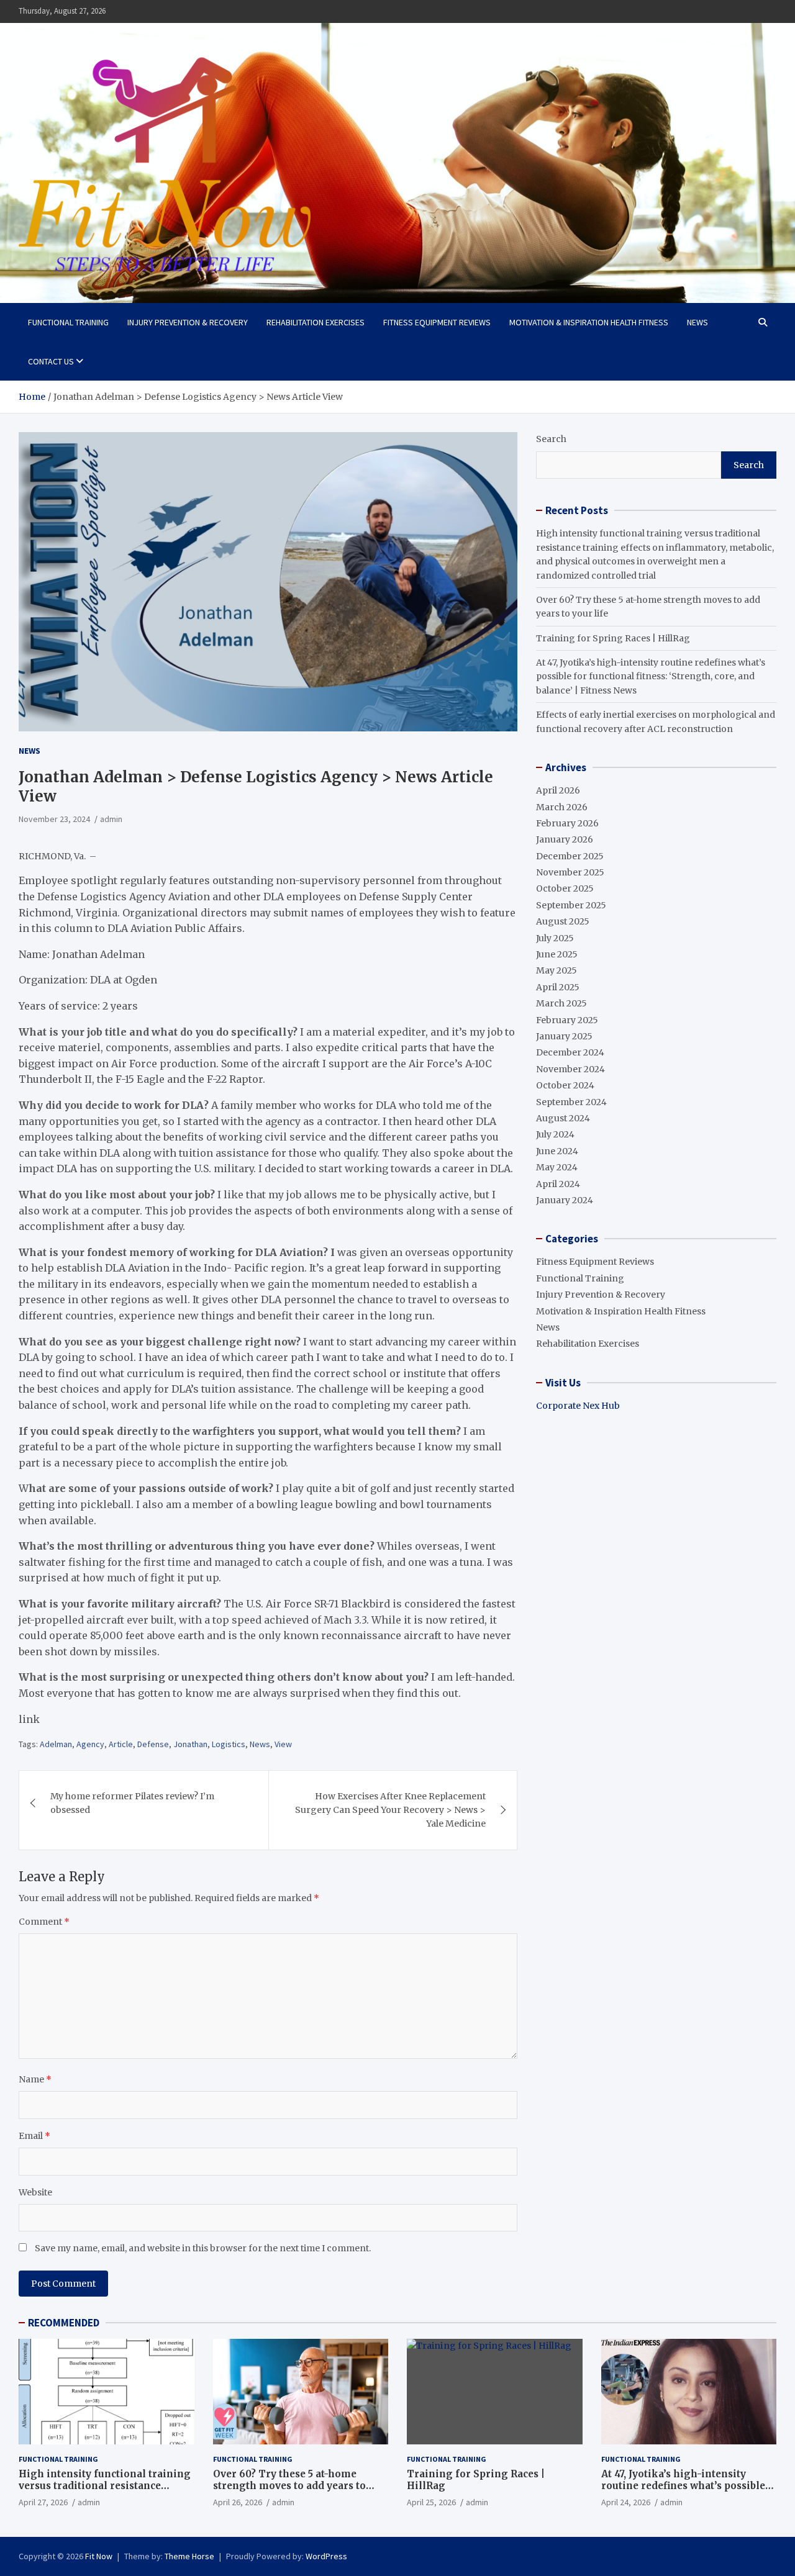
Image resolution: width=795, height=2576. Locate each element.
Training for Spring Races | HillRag (613, 638)
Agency (90, 1744)
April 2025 (558, 987)
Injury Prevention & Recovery (188, 322)
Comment (44, 1922)
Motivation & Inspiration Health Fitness (589, 322)
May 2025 (556, 970)
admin (111, 819)
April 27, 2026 (43, 2502)
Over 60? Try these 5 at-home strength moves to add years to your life (289, 2486)
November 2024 (570, 1069)
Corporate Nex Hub (578, 1406)
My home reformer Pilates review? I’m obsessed (132, 1803)
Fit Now (99, 2556)
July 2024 (555, 1134)
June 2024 (557, 1151)
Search (551, 439)
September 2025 (571, 905)
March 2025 (561, 1003)
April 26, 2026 (238, 2502)
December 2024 (570, 1052)
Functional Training (68, 322)
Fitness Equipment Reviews (437, 322)
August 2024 (563, 1118)
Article (121, 1744)
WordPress (326, 2556)
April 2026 (558, 790)
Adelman (56, 1744)
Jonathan (190, 1744)
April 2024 (558, 1184)
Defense (153, 1744)
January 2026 (565, 839)
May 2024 (557, 1167)
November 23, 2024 (54, 819)
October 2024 (565, 1085)
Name (35, 2079)
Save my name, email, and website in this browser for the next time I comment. (203, 2248)
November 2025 (570, 872)
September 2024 (571, 1102)
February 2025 (567, 1020)
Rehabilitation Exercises (316, 322)
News (697, 322)
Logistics (229, 1744)
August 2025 (563, 921)
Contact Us (51, 361)
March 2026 (562, 807)
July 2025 (555, 938)
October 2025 (565, 888)
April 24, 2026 (626, 2502)
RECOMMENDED (64, 2323)
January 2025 (564, 1036)
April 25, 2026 (431, 2502)
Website (35, 2192)
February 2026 (567, 823)
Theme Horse (189, 2556)
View (283, 1744)
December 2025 (570, 856)
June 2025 (557, 954)
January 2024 (565, 1200)
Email (34, 2136)
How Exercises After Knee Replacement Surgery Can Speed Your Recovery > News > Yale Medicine (390, 1810)
